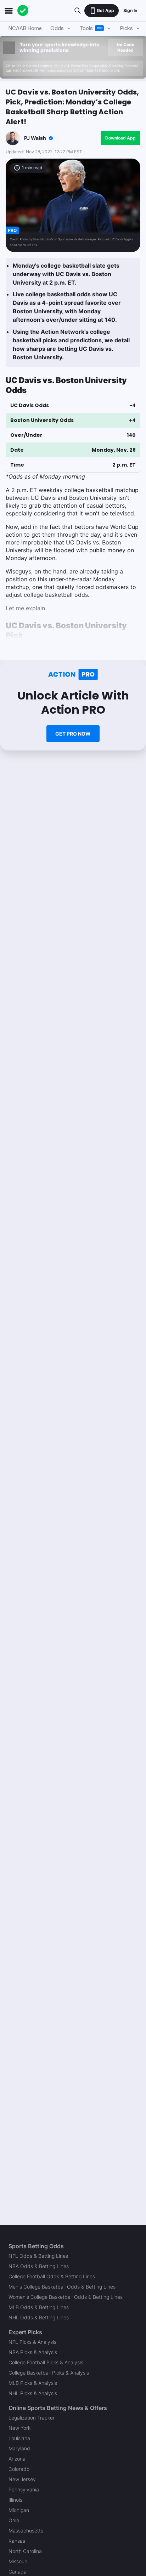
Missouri (18, 2561)
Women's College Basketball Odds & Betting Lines (66, 2297)
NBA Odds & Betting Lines (39, 2266)
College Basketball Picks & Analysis (49, 2373)
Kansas (17, 2541)
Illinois (15, 2500)
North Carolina (25, 2551)
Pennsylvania (24, 2489)
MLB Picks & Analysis (33, 2383)
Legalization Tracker (32, 2418)
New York (19, 2428)
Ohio (14, 2520)
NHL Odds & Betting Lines (39, 2317)
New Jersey (22, 2479)
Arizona (17, 2459)
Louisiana (19, 2438)
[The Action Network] (23, 11)
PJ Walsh (35, 138)
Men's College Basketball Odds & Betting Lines (62, 2287)
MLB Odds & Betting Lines (39, 2307)
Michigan (19, 2510)
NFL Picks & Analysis (32, 2342)
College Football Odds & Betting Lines (52, 2276)
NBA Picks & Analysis (33, 2352)
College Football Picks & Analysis (46, 2362)
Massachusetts (26, 2531)
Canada (18, 2572)
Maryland (19, 2448)
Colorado (19, 2469)
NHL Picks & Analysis (33, 2393)
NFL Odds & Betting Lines (38, 2256)
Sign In (130, 10)
